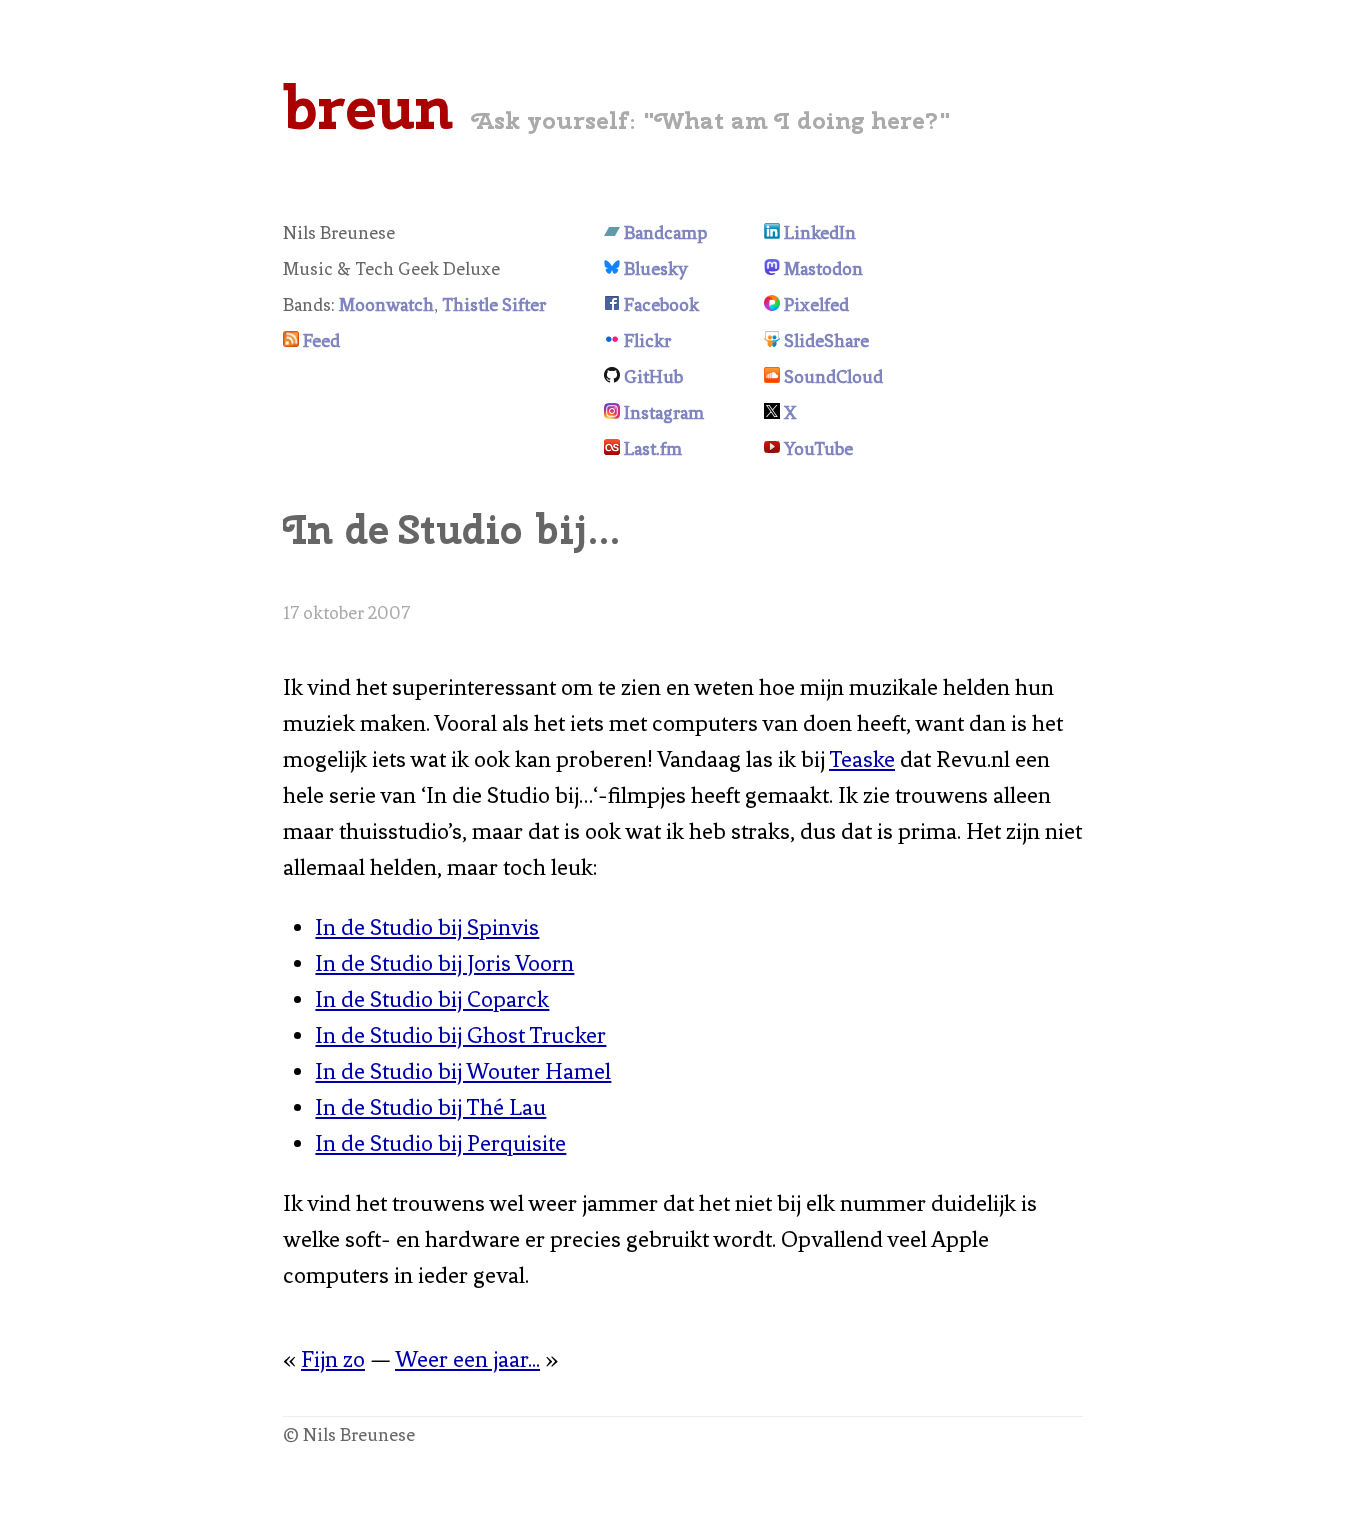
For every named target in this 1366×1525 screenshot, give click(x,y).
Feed (321, 341)
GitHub (653, 377)
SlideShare (826, 341)
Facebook (661, 305)
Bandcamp (665, 233)
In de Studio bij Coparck (432, 999)
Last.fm (653, 449)
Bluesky (656, 269)
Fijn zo (333, 1359)
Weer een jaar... (467, 1359)
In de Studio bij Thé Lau (430, 1107)
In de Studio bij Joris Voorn (444, 963)
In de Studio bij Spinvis (427, 927)
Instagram (664, 413)
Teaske (862, 759)
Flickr (647, 341)
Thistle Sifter (494, 305)
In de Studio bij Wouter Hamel (463, 1071)
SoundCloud (833, 377)
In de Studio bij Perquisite (440, 1143)
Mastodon (823, 269)
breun (368, 107)
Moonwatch (386, 305)
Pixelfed (816, 305)
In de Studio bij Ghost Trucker (460, 1035)
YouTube (818, 449)
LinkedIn (820, 233)
